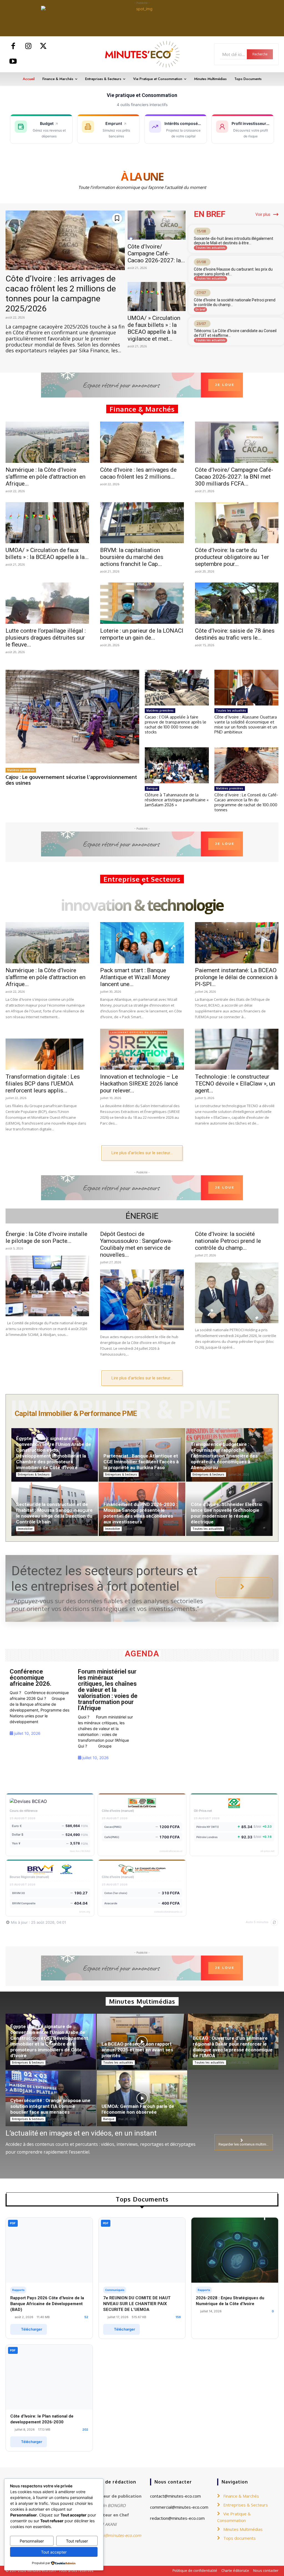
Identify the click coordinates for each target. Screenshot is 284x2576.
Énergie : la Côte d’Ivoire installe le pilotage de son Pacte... (46, 1237)
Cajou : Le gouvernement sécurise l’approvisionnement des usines (71, 780)
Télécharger (32, 2329)
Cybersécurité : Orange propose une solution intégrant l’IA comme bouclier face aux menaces (50, 2106)
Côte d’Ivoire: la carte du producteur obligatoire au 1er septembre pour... (232, 557)
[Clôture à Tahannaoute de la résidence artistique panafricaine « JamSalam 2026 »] (177, 765)
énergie (142, 1216)
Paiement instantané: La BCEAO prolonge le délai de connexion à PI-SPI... (236, 977)
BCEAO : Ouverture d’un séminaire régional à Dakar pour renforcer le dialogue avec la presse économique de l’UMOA (233, 2047)
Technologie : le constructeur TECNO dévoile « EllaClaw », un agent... (235, 1084)
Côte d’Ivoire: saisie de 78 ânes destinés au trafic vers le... (235, 634)
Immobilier (25, 1529)
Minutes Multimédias (243, 2529)
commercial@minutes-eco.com (179, 2507)
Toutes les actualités (211, 248)
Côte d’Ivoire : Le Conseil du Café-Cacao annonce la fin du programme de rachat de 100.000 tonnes (246, 802)
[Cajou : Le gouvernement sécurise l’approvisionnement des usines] (72, 716)
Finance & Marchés (241, 2496)
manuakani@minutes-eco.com (112, 2535)
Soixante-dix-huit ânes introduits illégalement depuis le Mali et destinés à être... (234, 241)
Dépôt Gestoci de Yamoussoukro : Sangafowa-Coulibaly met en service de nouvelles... (136, 1244)
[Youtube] (13, 62)
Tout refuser (77, 2541)
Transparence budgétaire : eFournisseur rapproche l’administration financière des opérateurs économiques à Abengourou (224, 1456)
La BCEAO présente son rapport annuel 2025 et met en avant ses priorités (137, 2050)
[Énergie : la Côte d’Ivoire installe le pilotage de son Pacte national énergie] (47, 1286)
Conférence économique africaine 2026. (31, 1678)
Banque (152, 788)
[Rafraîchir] (274, 1922)
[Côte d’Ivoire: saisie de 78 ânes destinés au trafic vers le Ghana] (237, 603)
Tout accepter (54, 2552)
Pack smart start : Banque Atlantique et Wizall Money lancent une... (135, 977)
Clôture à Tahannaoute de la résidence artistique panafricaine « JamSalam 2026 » (177, 800)
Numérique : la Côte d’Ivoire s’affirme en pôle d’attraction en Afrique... (45, 477)
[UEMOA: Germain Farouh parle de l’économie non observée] (142, 2098)
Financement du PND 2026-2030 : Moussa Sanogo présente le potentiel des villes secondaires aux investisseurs (140, 1513)
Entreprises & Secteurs (34, 1474)
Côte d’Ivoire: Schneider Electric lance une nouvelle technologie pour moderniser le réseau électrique (227, 1513)
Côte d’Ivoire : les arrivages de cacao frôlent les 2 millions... (138, 473)
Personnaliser (32, 2541)
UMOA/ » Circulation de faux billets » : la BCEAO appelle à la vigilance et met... (154, 328)
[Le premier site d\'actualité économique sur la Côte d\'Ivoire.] (142, 54)
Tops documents (239, 2538)
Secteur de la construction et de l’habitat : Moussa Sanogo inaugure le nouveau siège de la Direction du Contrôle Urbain (54, 1513)
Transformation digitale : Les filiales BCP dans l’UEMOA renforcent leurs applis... (43, 1084)
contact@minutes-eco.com (175, 2496)
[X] (43, 47)
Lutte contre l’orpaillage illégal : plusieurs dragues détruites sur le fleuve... (46, 638)
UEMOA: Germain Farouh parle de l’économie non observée (138, 2109)
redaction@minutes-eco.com (177, 2518)
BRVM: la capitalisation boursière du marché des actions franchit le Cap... (132, 557)
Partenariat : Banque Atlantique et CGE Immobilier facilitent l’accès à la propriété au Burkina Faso (141, 1462)
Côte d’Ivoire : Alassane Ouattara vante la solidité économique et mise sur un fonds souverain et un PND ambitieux (246, 724)
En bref (200, 309)
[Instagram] (28, 47)
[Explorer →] (244, 1588)
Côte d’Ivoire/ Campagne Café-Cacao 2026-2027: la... (156, 253)
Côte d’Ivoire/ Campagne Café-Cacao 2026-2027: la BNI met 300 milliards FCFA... (234, 477)
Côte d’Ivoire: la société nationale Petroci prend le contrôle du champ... (228, 1241)
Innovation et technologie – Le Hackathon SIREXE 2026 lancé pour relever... (139, 1084)
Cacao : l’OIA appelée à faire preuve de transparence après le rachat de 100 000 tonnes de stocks (176, 724)
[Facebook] (13, 47)
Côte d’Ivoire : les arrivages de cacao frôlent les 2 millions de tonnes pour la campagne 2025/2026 (61, 293)
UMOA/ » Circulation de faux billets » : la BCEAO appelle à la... (47, 554)
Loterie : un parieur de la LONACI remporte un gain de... (142, 634)
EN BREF (210, 214)
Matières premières (21, 770)
